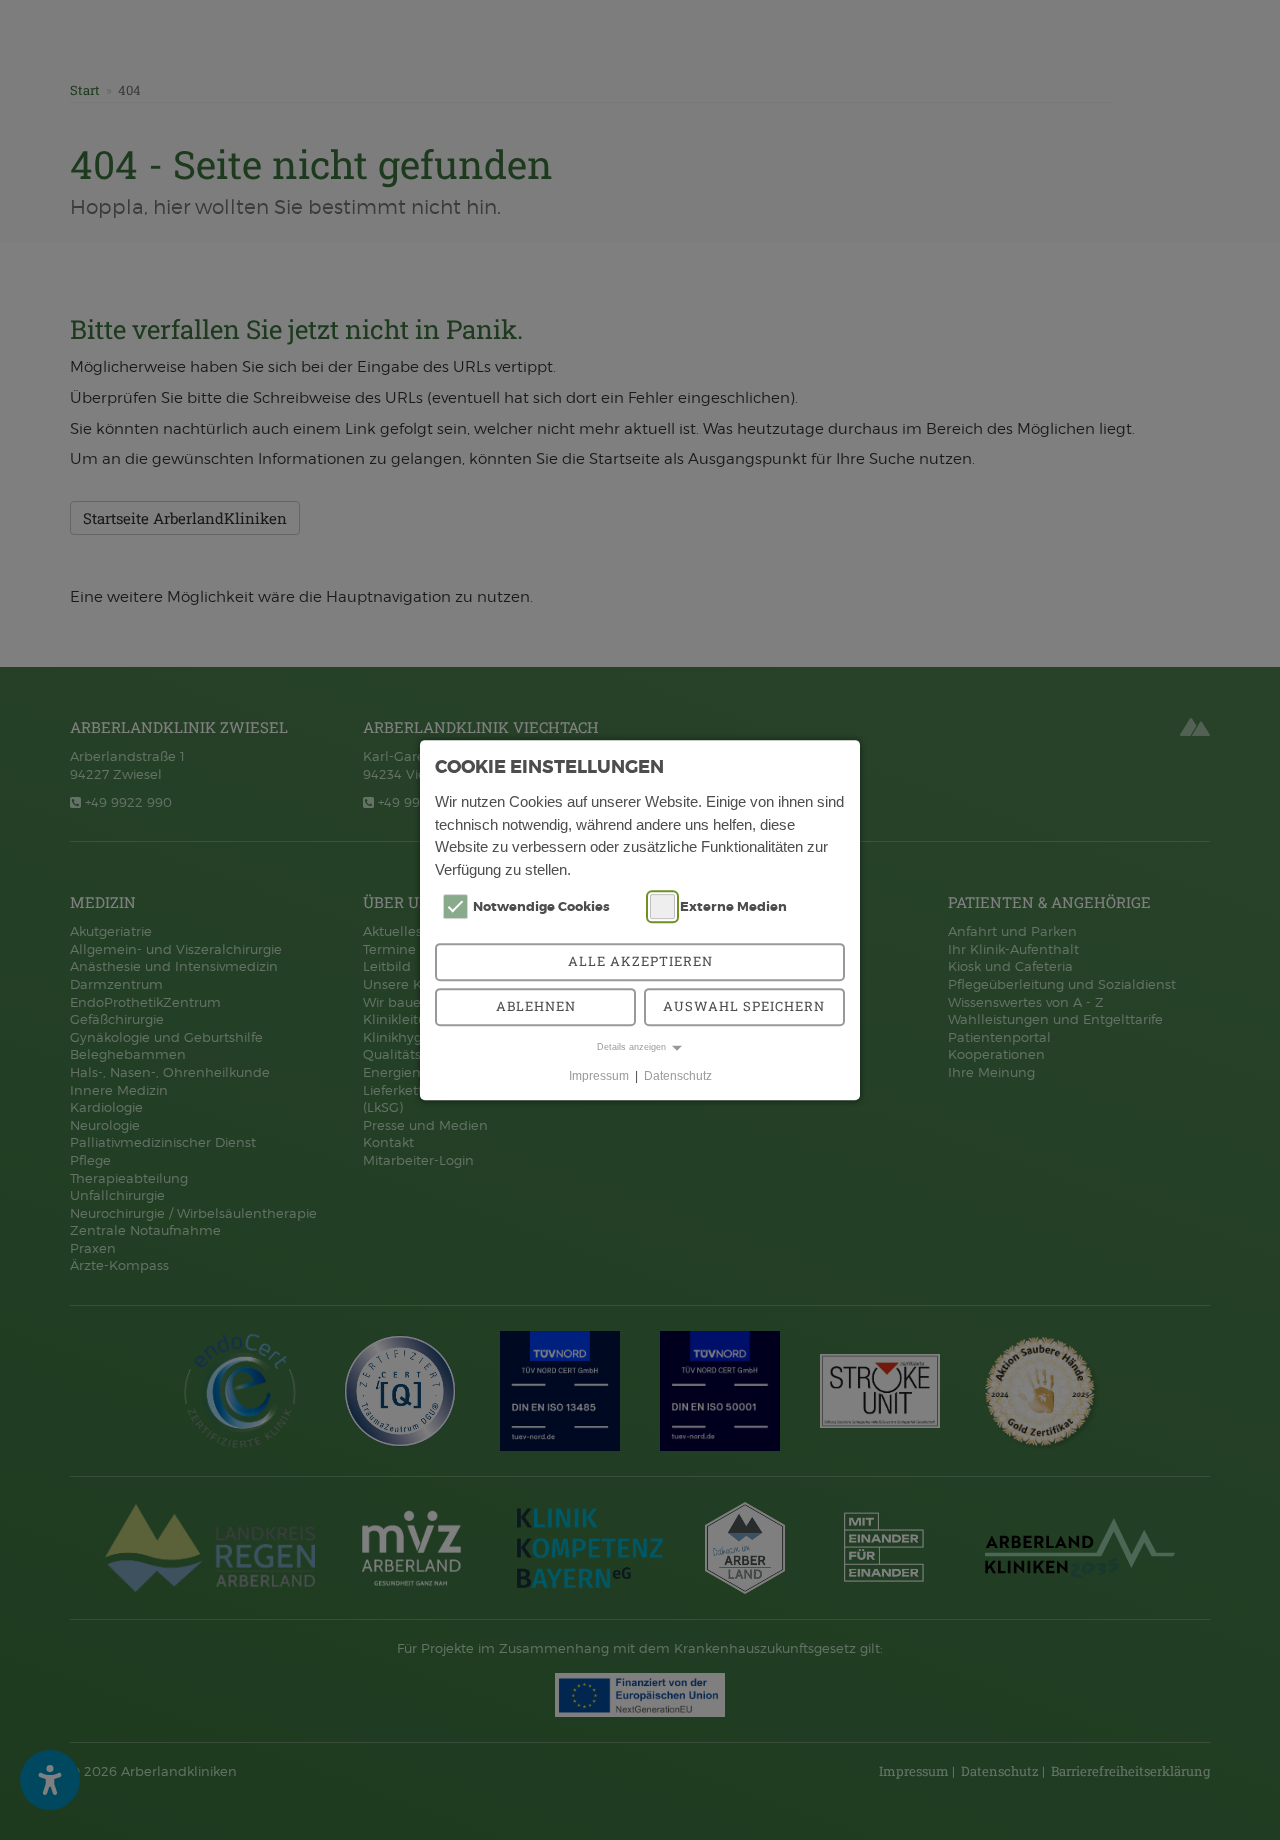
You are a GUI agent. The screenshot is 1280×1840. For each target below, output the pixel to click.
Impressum (599, 1076)
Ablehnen (536, 1006)
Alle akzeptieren (640, 961)
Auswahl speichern (744, 1006)
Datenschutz (678, 1076)
